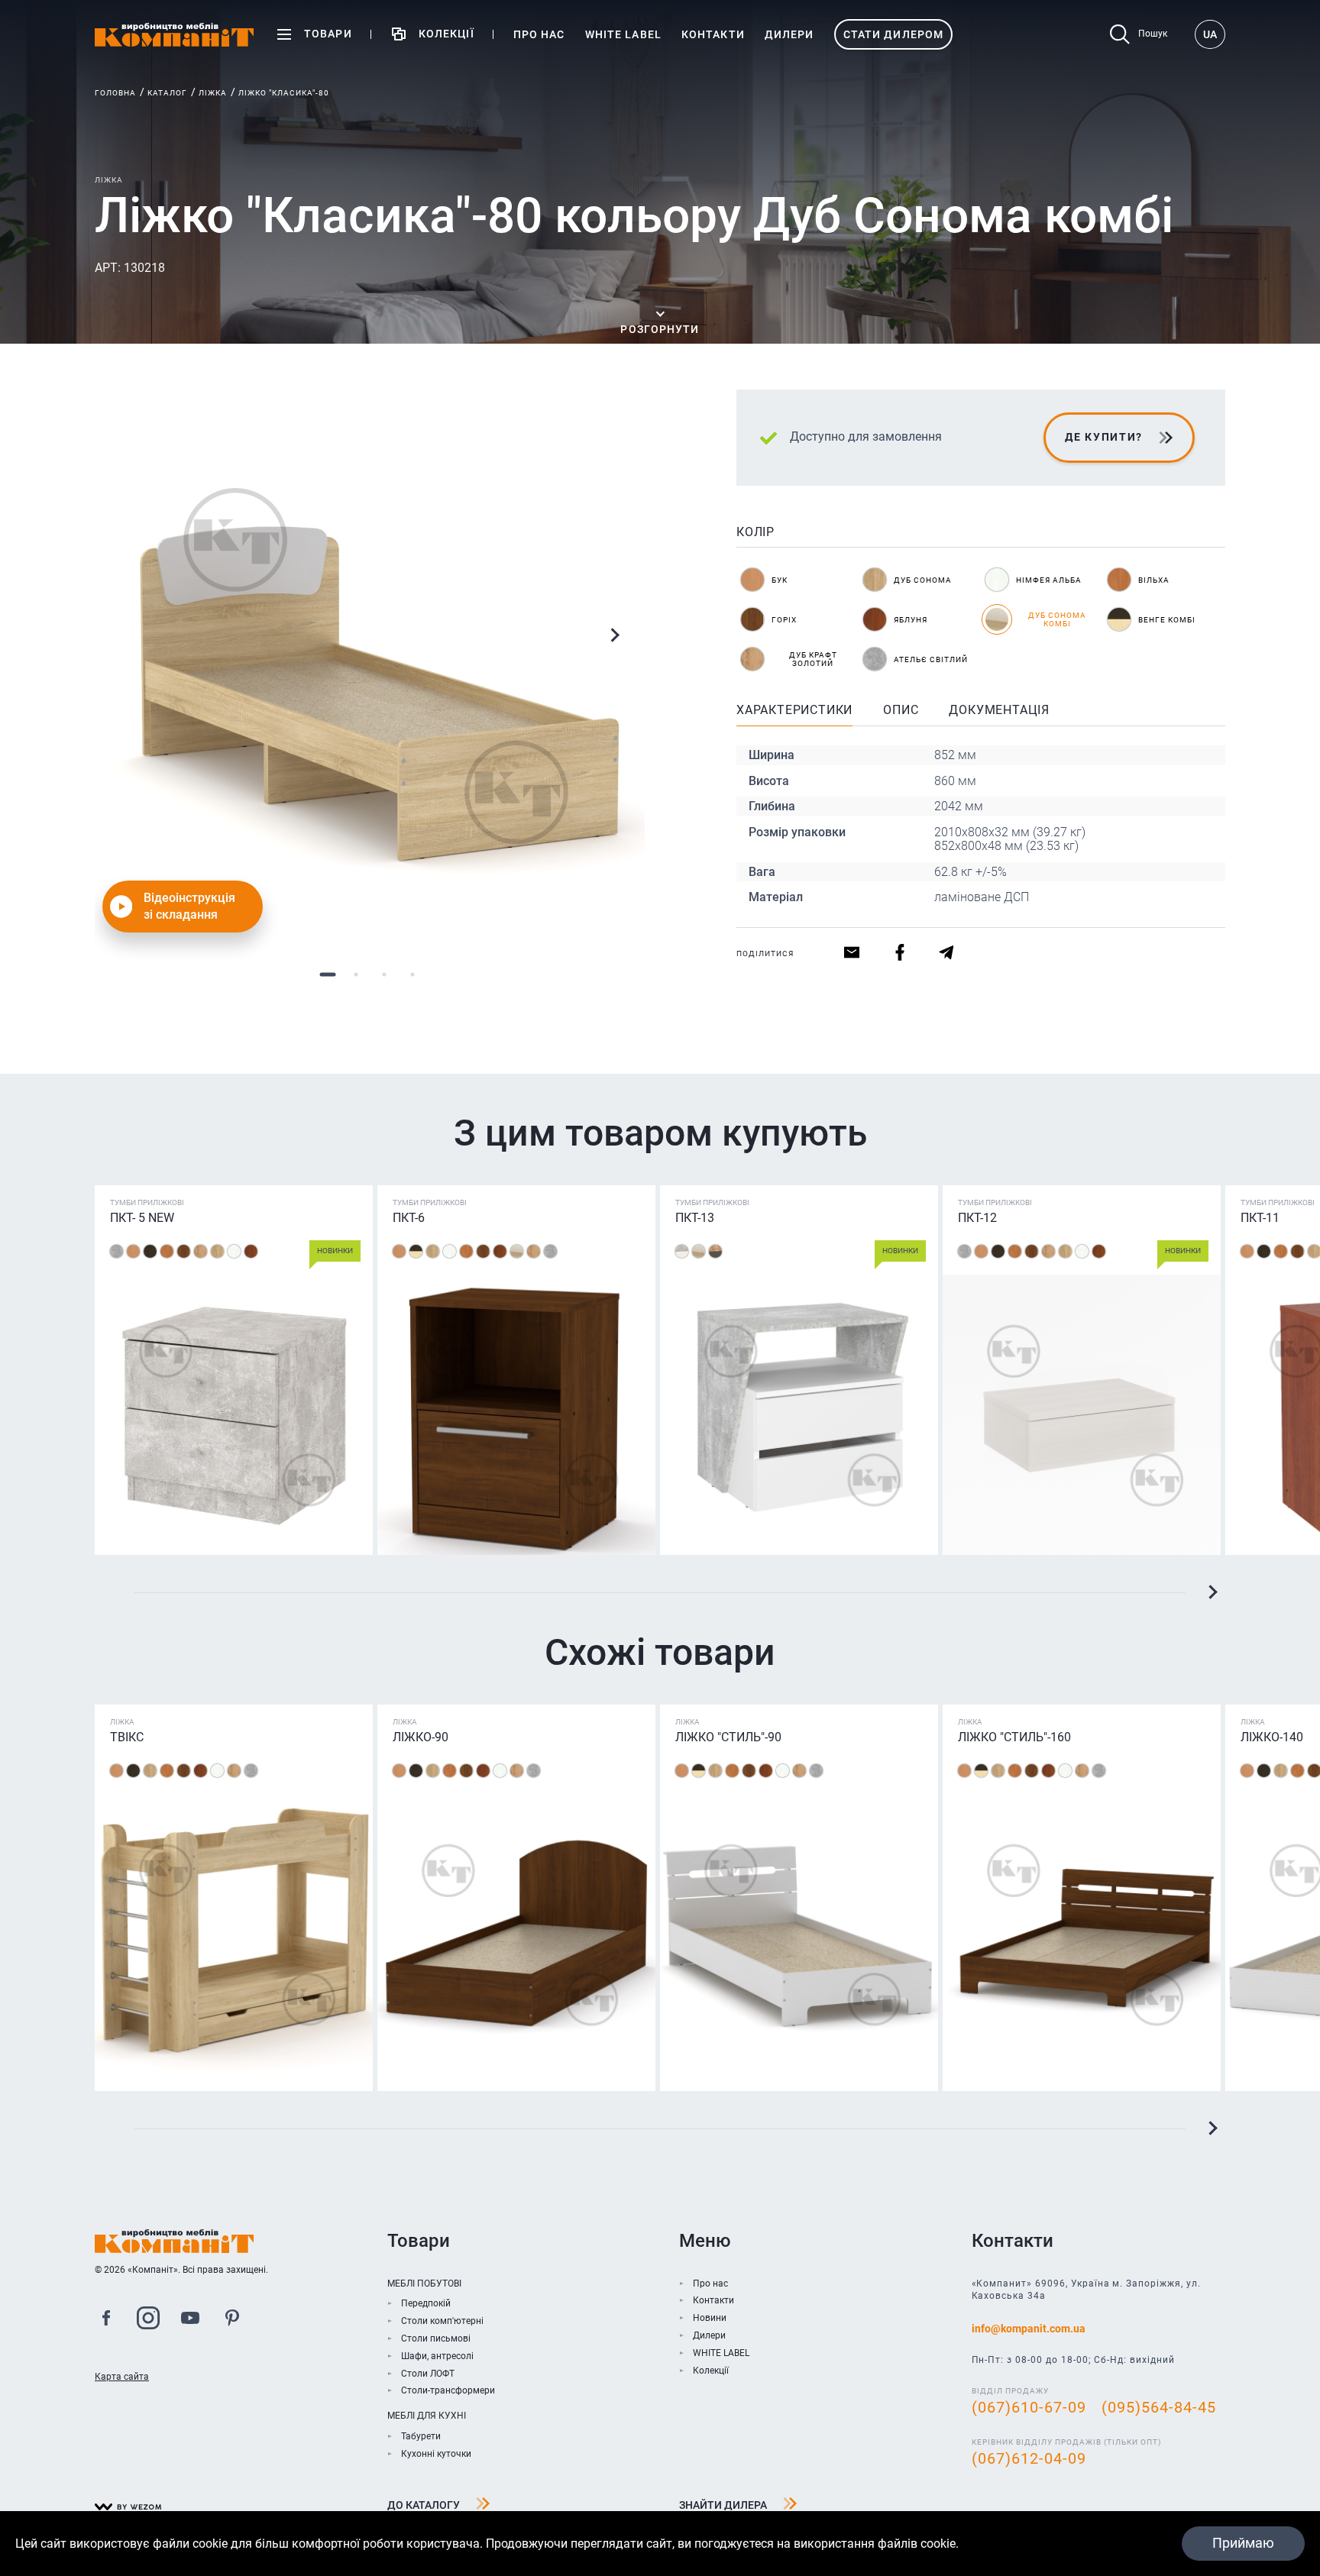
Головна (115, 93)
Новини (710, 2318)
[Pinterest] (232, 2320)
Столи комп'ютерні (442, 2321)
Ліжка (213, 93)
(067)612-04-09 (1029, 2458)
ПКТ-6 (409, 1218)
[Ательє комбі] (682, 1251)
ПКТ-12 (977, 1218)
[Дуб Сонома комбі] (517, 1251)
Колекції (711, 2371)
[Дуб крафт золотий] (201, 1251)
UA (1210, 34)
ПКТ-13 (695, 1218)
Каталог (167, 93)
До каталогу (424, 2505)
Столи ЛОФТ (428, 2374)
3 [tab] (384, 974)
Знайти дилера (723, 2505)
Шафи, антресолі (437, 2356)
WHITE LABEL (721, 2353)
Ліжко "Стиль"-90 (728, 1737)
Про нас (710, 2283)
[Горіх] (184, 1251)
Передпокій (426, 2303)
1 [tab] (327, 974)
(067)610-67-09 (1029, 2407)
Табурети (421, 2436)
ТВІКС (127, 1737)
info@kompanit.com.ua (1029, 2329)
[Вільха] (167, 1251)
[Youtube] (190, 2320)
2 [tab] (356, 974)
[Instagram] (148, 2320)
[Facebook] (106, 2320)
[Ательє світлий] (116, 1251)
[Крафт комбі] (715, 1251)
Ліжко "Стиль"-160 (1014, 1737)
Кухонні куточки (436, 2454)
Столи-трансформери (448, 2390)
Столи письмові (436, 2338)
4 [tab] (412, 974)
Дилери (709, 2335)
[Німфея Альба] (234, 1251)
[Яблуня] (251, 1251)
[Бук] (133, 1251)
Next (614, 635)
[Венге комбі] (416, 1251)
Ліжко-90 (421, 1737)
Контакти (713, 2300)
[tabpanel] (370, 664)
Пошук (1153, 34)
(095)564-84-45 (1159, 2407)
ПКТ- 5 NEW (142, 1218)
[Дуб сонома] (217, 1251)
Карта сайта (122, 2377)
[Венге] (150, 1251)
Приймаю (1243, 2543)
